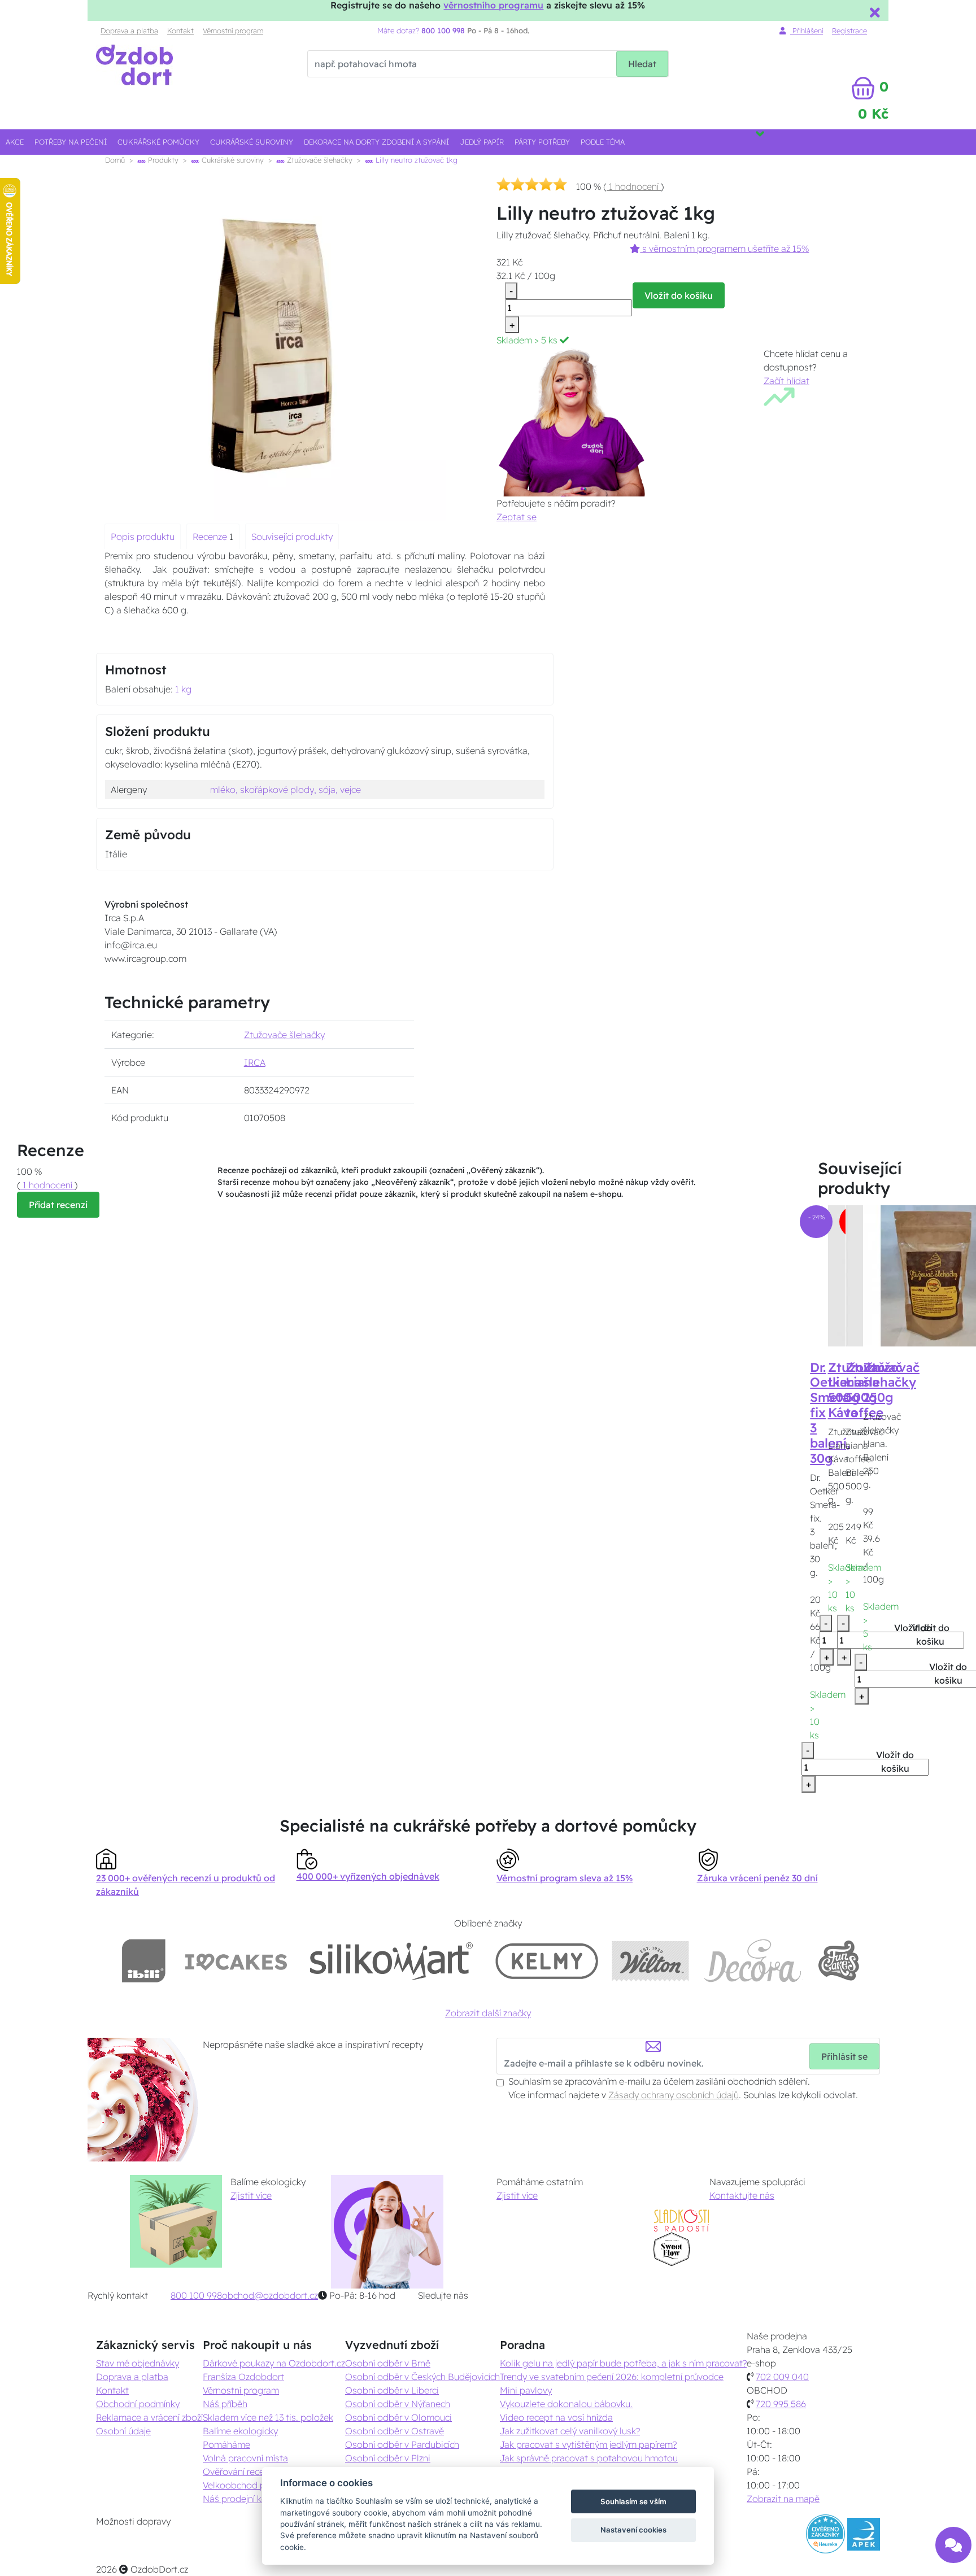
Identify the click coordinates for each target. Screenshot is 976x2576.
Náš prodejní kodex (243, 2499)
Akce (15, 142)
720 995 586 (781, 2404)
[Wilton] (650, 1961)
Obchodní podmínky (138, 2404)
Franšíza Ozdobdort (243, 2377)
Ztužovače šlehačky (319, 160)
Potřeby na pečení (71, 142)
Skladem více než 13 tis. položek (268, 2417)
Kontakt (180, 30)
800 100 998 (196, 2295)
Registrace (849, 30)
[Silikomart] (392, 1961)
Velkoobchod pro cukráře (254, 2485)
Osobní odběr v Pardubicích (402, 2444)
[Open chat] (953, 2547)
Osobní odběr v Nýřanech (398, 2404)
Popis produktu (143, 537)
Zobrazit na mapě (783, 2499)
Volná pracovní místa (245, 2458)
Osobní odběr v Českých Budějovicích (422, 2377)
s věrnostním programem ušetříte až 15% (724, 249)
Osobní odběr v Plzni (388, 2458)
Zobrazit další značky (488, 2013)
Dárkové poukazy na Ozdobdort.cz (274, 2363)
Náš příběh (225, 2404)
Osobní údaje (123, 2431)
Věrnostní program (233, 30)
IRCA (255, 1062)
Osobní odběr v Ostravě (395, 2431)
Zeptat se (517, 517)
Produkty (162, 160)
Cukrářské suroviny (252, 142)
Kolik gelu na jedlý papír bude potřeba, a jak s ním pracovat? (623, 2363)
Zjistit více (251, 2195)
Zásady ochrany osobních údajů (674, 2095)
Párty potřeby (542, 142)
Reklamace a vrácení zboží (149, 2417)
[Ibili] (143, 1961)
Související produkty (292, 537)
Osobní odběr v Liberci (392, 2390)
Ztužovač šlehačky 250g (891, 1383)
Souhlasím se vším (633, 2501)
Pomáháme (226, 2444)
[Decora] (753, 1961)
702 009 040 (782, 2377)
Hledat (642, 64)
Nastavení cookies (633, 2530)
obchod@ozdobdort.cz (270, 2295)
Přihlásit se (844, 2056)
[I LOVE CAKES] (236, 1961)
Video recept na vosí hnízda (556, 2417)
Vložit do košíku (679, 295)
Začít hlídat (787, 381)
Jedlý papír (482, 142)
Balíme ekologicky (240, 2431)
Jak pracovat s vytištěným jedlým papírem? (588, 2444)
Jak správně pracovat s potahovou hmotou (589, 2458)
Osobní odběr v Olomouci (398, 2417)
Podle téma (603, 142)
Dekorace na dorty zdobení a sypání (376, 142)
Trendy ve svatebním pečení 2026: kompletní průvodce (612, 2377)
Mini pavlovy (526, 2390)
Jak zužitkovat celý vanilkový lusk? (570, 2431)
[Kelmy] (547, 1961)
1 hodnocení (634, 186)
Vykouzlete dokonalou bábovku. (566, 2404)
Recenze (211, 537)
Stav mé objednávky (138, 2363)
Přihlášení (807, 30)
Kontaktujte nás (742, 2195)
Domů (115, 160)
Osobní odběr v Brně (388, 2363)
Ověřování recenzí (239, 2472)
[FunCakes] (838, 1961)
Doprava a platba (129, 30)
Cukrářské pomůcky (158, 142)
